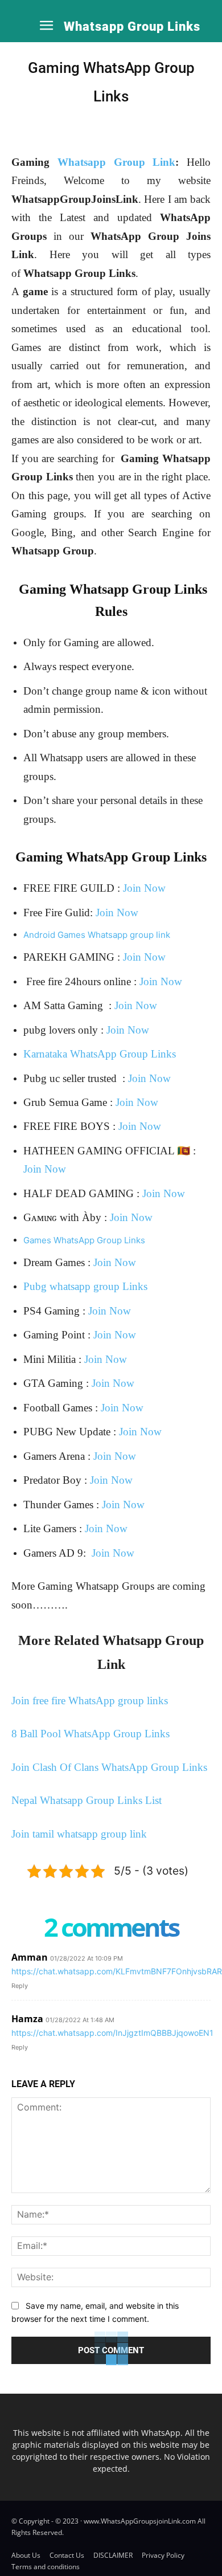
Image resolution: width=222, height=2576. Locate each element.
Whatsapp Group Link (117, 162)
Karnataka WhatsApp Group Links (100, 1054)
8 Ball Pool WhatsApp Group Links (91, 1734)
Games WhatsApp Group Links (84, 1240)
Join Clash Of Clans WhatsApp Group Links (109, 1767)
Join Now (144, 888)
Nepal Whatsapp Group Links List (87, 1800)
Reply (20, 1986)
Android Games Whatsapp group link (97, 935)
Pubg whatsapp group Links (85, 1286)
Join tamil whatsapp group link (79, 1834)
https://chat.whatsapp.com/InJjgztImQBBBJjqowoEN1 (112, 2033)
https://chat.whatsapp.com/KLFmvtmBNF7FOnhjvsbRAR (117, 1971)
